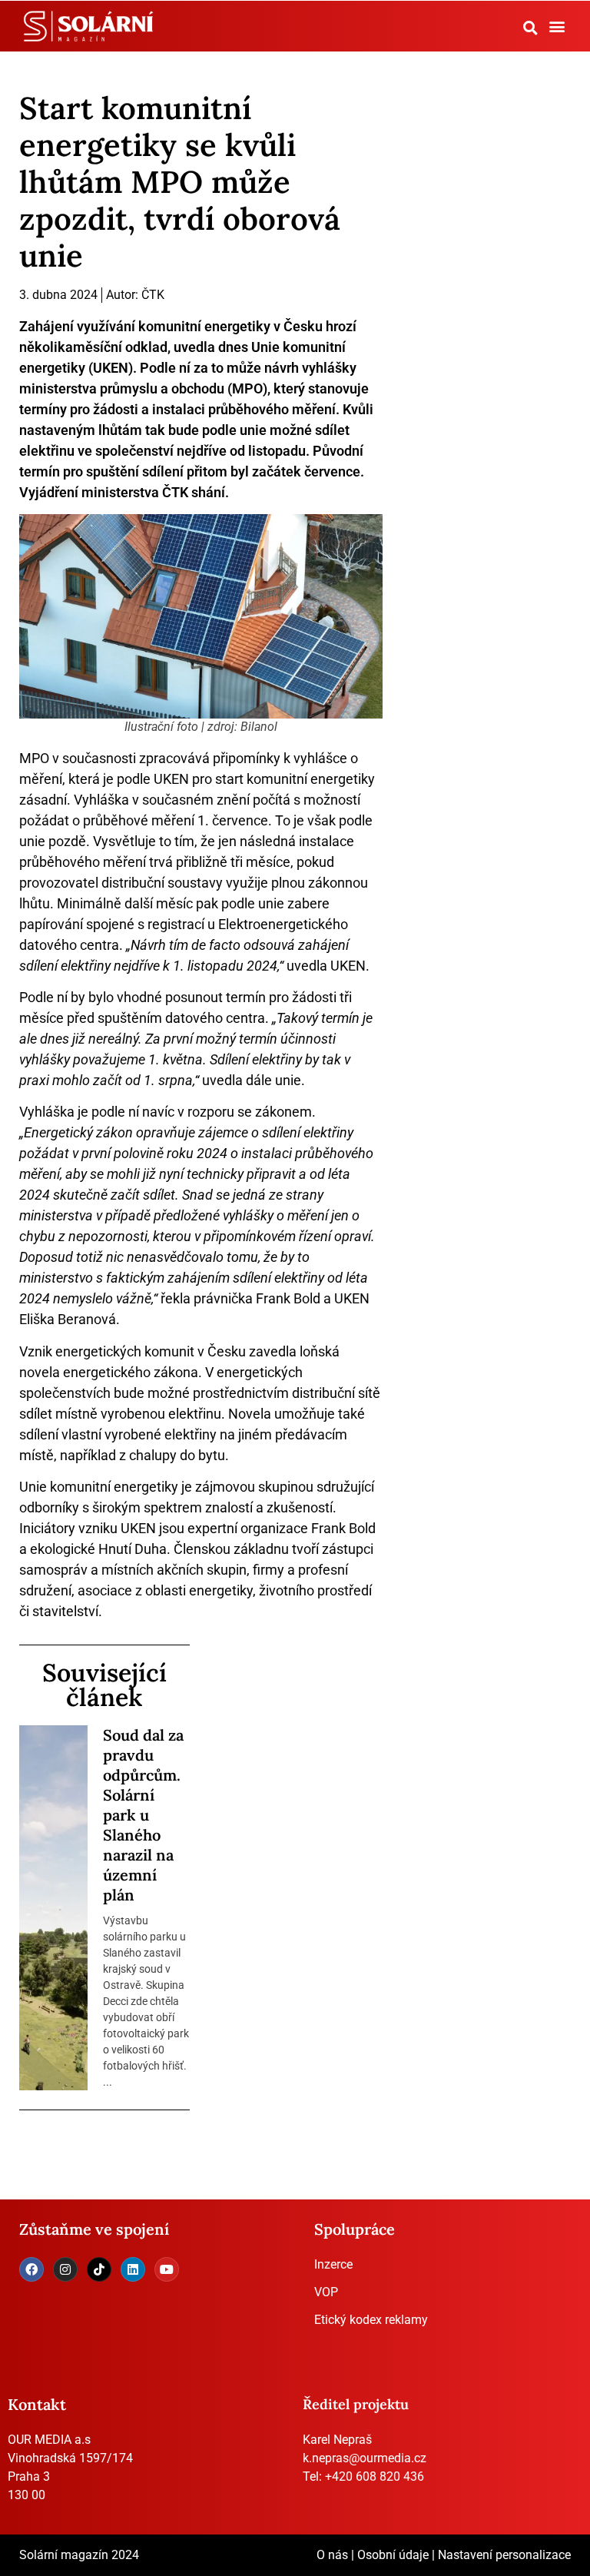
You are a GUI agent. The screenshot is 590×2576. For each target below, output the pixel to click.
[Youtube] (167, 2269)
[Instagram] (65, 2269)
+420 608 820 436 (375, 2476)
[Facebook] (31, 2269)
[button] (530, 28)
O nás (332, 2555)
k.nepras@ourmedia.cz (365, 2458)
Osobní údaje (393, 2555)
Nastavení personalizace (504, 2555)
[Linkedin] (133, 2269)
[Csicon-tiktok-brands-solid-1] (99, 2269)
